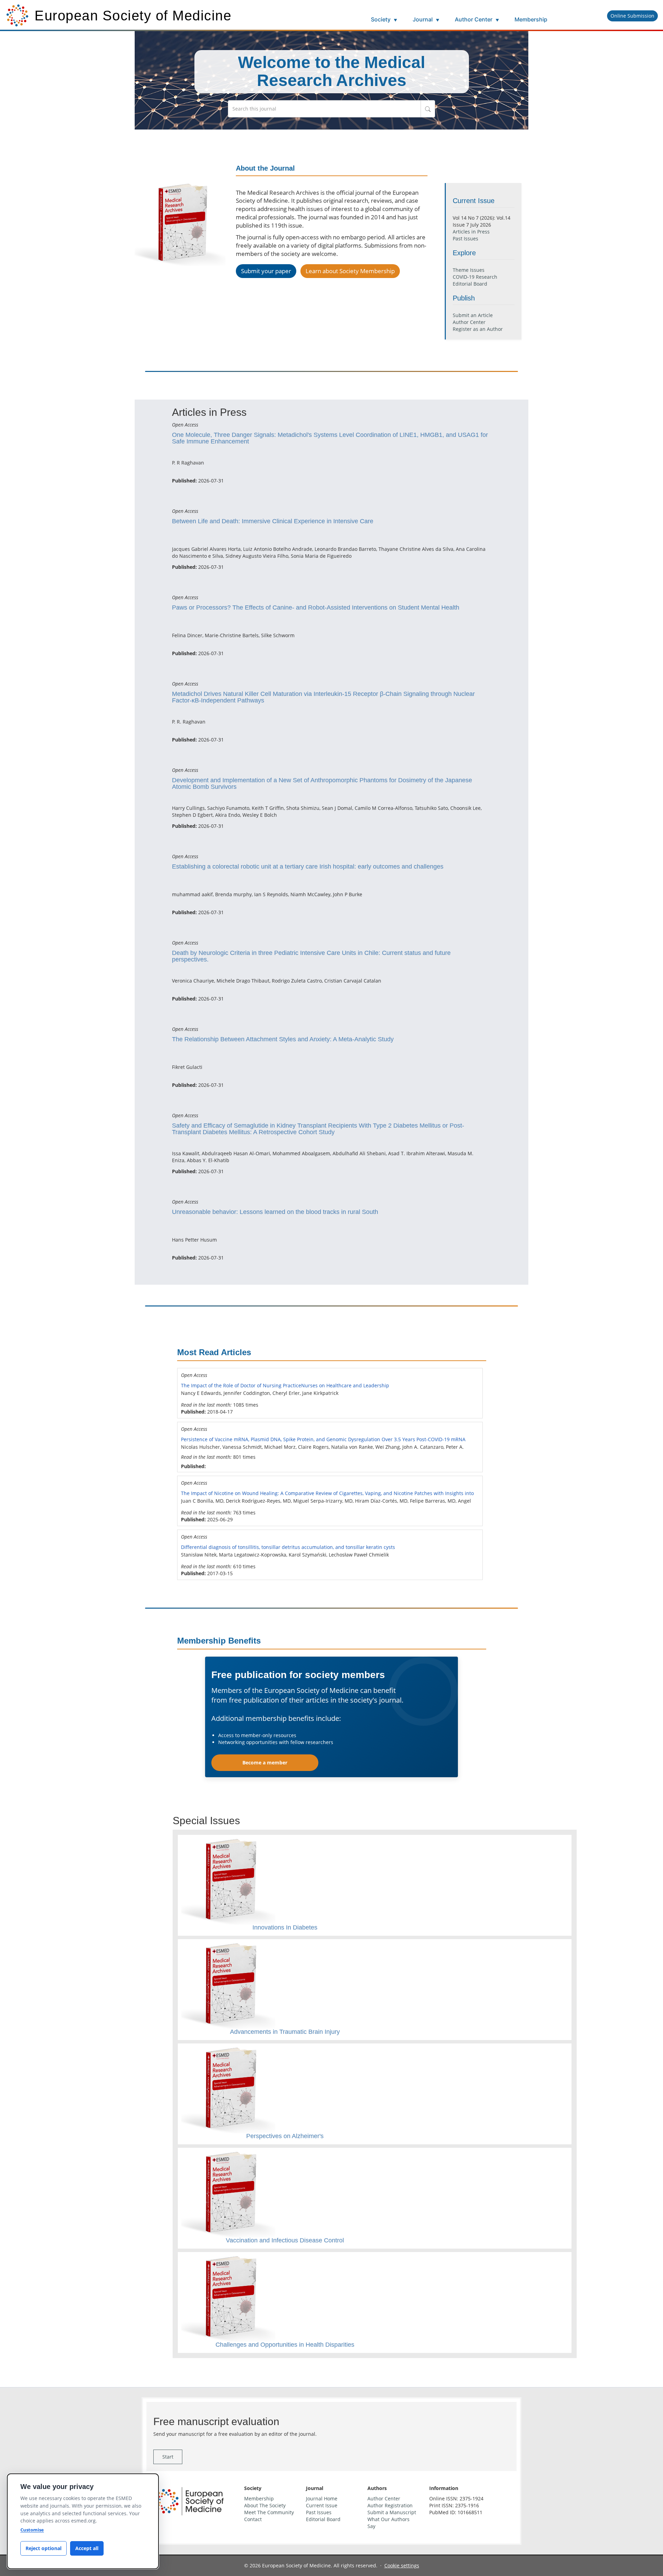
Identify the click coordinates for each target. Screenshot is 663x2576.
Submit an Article (473, 315)
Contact (253, 2519)
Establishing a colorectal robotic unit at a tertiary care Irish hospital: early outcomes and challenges (308, 866)
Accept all (87, 2548)
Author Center (477, 19)
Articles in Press (471, 232)
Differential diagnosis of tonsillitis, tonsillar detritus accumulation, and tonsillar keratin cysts (288, 1547)
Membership (531, 19)
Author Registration (390, 2505)
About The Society (265, 2505)
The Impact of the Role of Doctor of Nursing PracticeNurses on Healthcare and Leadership (285, 1385)
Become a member (265, 1763)
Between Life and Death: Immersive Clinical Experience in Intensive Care (273, 521)
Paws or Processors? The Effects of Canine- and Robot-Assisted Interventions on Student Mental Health (316, 607)
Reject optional (44, 2548)
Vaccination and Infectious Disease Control (285, 2240)
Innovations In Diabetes (285, 1927)
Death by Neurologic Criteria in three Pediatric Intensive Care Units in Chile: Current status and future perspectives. (311, 956)
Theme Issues (469, 270)
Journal (426, 19)
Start (168, 2457)
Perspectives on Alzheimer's (285, 2136)
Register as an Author (478, 329)
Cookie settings (402, 2565)
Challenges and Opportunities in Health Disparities (285, 2345)
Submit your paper (266, 271)
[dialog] (83, 2521)
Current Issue (322, 2505)
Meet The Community (269, 2512)
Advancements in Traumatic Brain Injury (285, 2032)
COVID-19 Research (475, 277)
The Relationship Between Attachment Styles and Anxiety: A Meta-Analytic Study (283, 1039)
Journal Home (322, 2498)
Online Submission (632, 16)
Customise (32, 2530)
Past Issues (465, 238)
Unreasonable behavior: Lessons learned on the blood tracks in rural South (275, 1212)
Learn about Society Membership (350, 271)
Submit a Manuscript (392, 2512)
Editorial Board (470, 284)
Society (384, 19)
